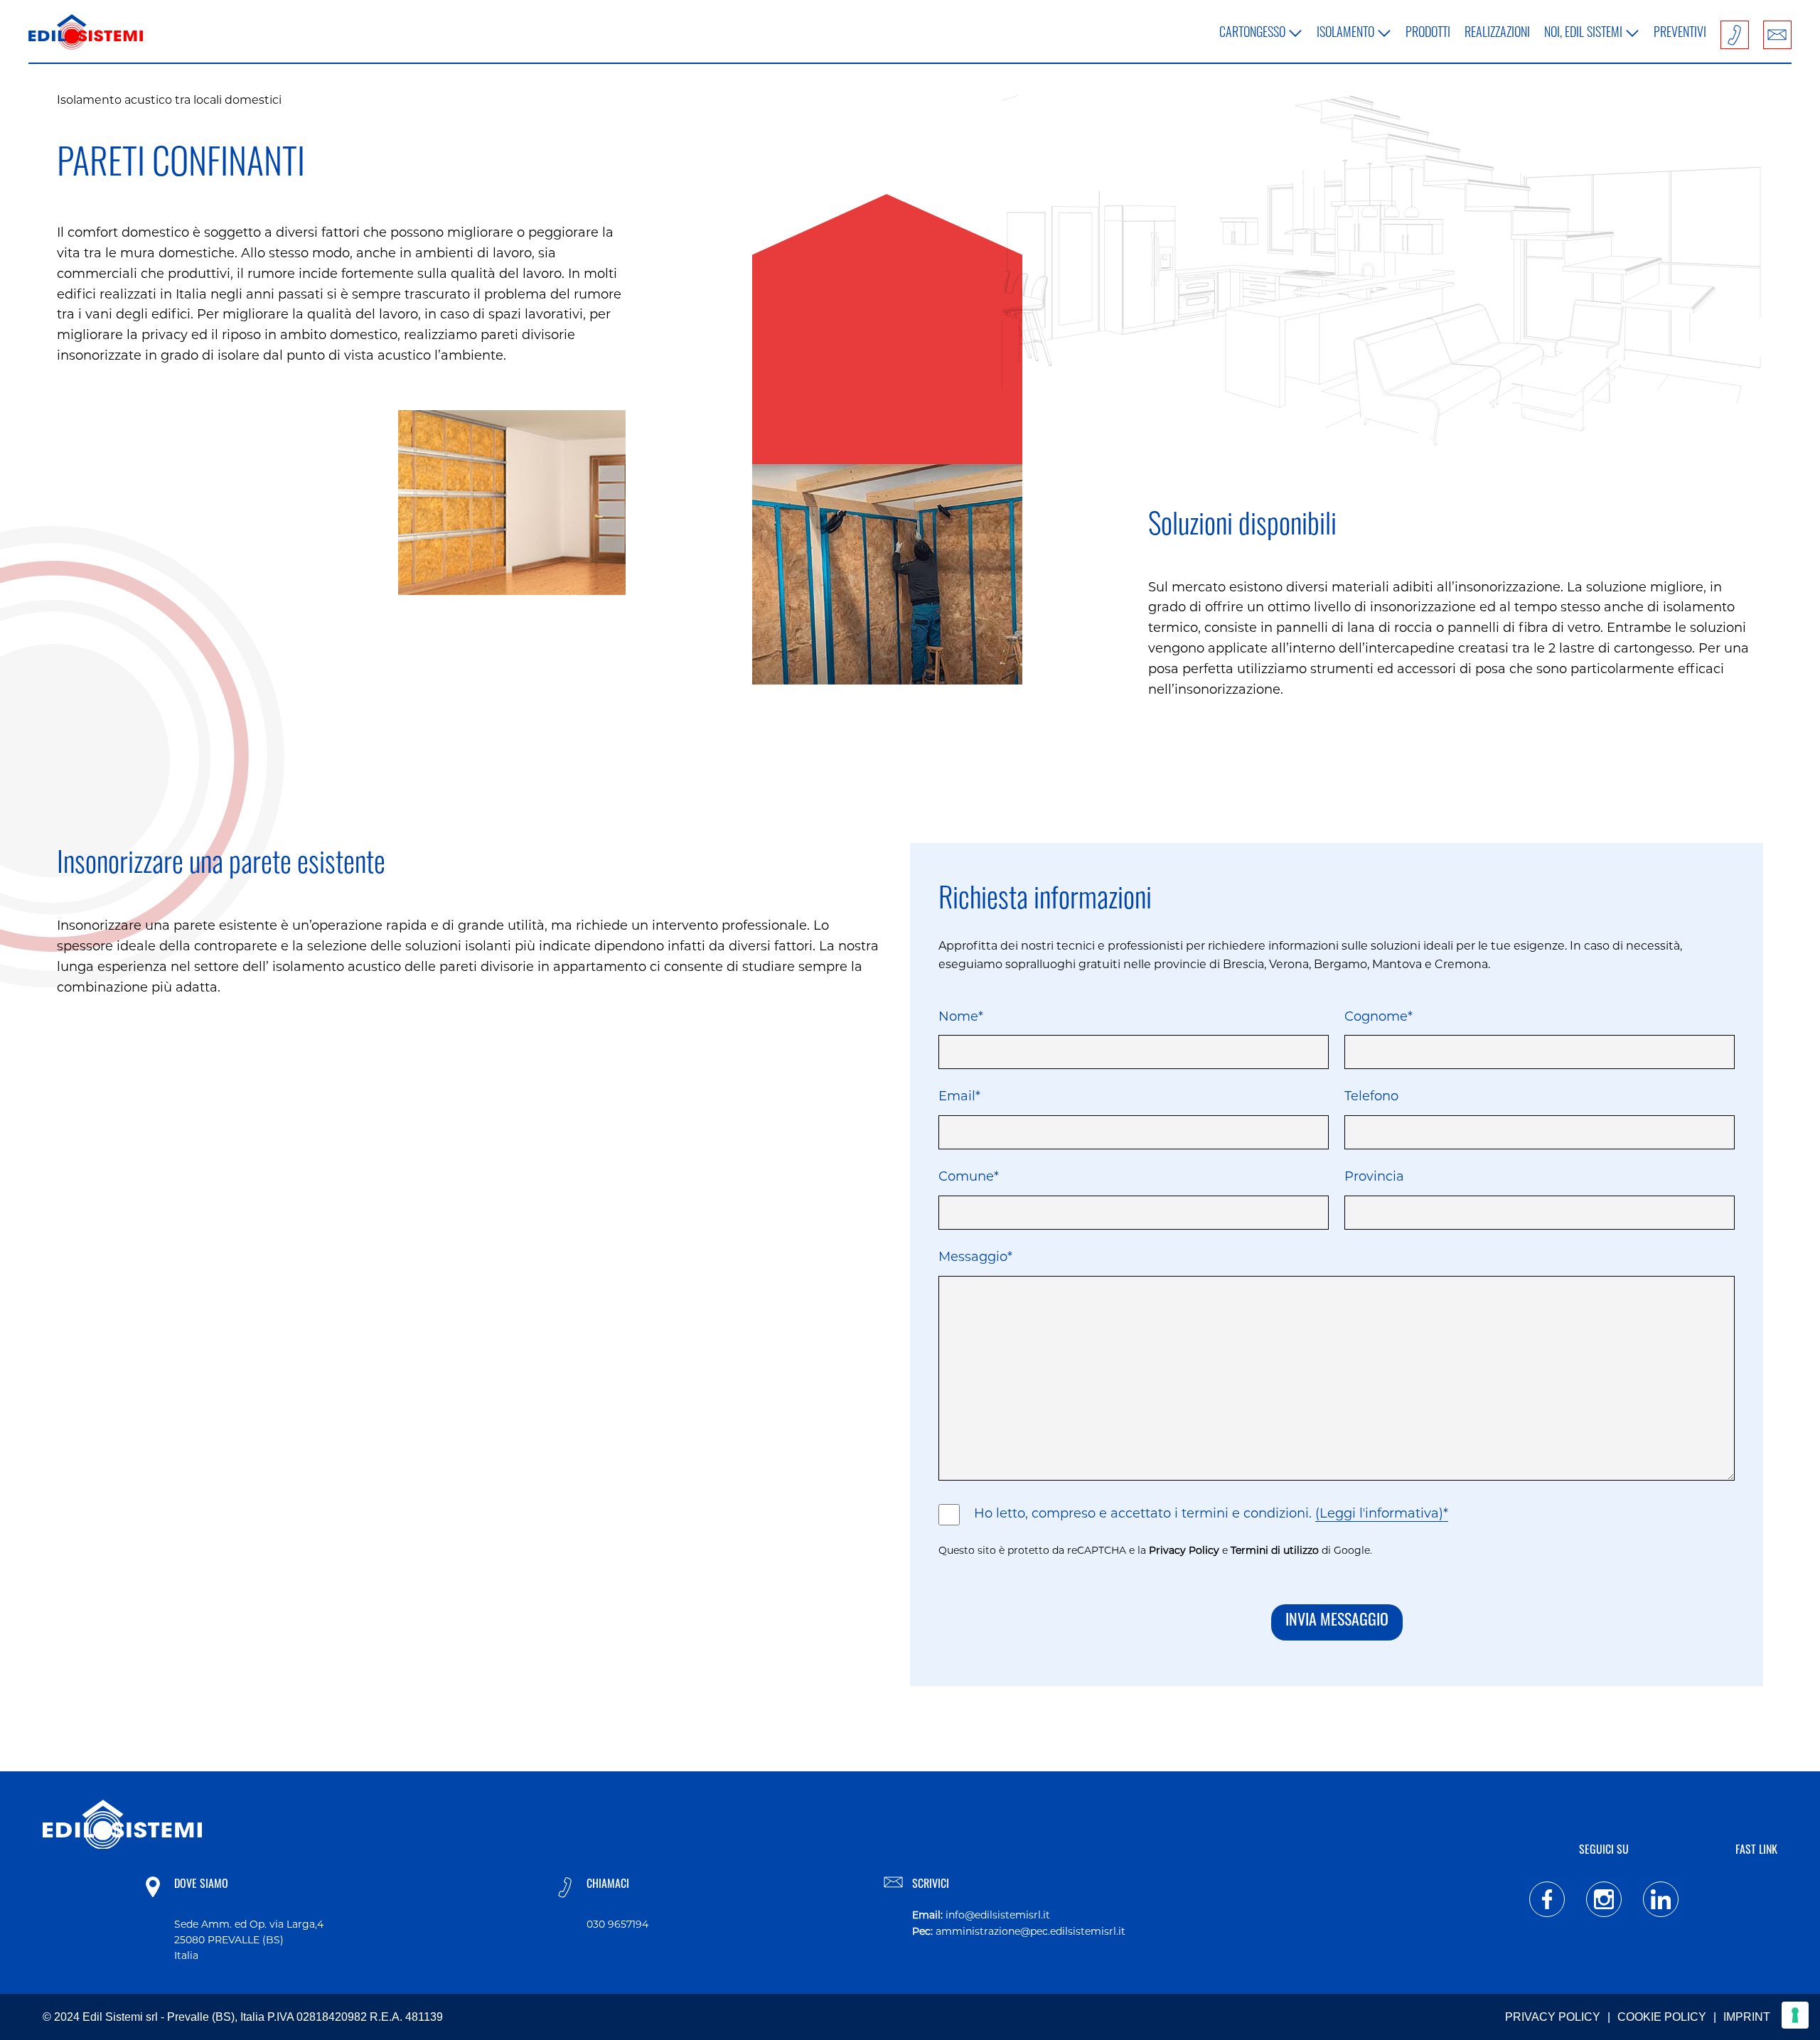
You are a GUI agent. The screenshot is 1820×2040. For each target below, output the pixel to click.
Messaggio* (975, 1258)
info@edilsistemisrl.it (998, 1916)
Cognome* (1379, 1018)
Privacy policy (1553, 2017)
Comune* (969, 1178)
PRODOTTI (1428, 34)
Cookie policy (1662, 2017)
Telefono (1371, 1097)
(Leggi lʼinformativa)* (1382, 1515)
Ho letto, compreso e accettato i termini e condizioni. (1211, 1515)
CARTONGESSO (1252, 34)
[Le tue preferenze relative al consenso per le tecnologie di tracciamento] (1795, 2015)
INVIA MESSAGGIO (1337, 1622)
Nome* (961, 1018)
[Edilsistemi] (86, 35)
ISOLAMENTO (1345, 34)
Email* (959, 1097)
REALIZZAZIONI (1497, 34)
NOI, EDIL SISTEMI (1583, 34)
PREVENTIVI (1680, 34)
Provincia (1374, 1178)
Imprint (1747, 2017)
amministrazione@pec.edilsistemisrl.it (1031, 1932)
